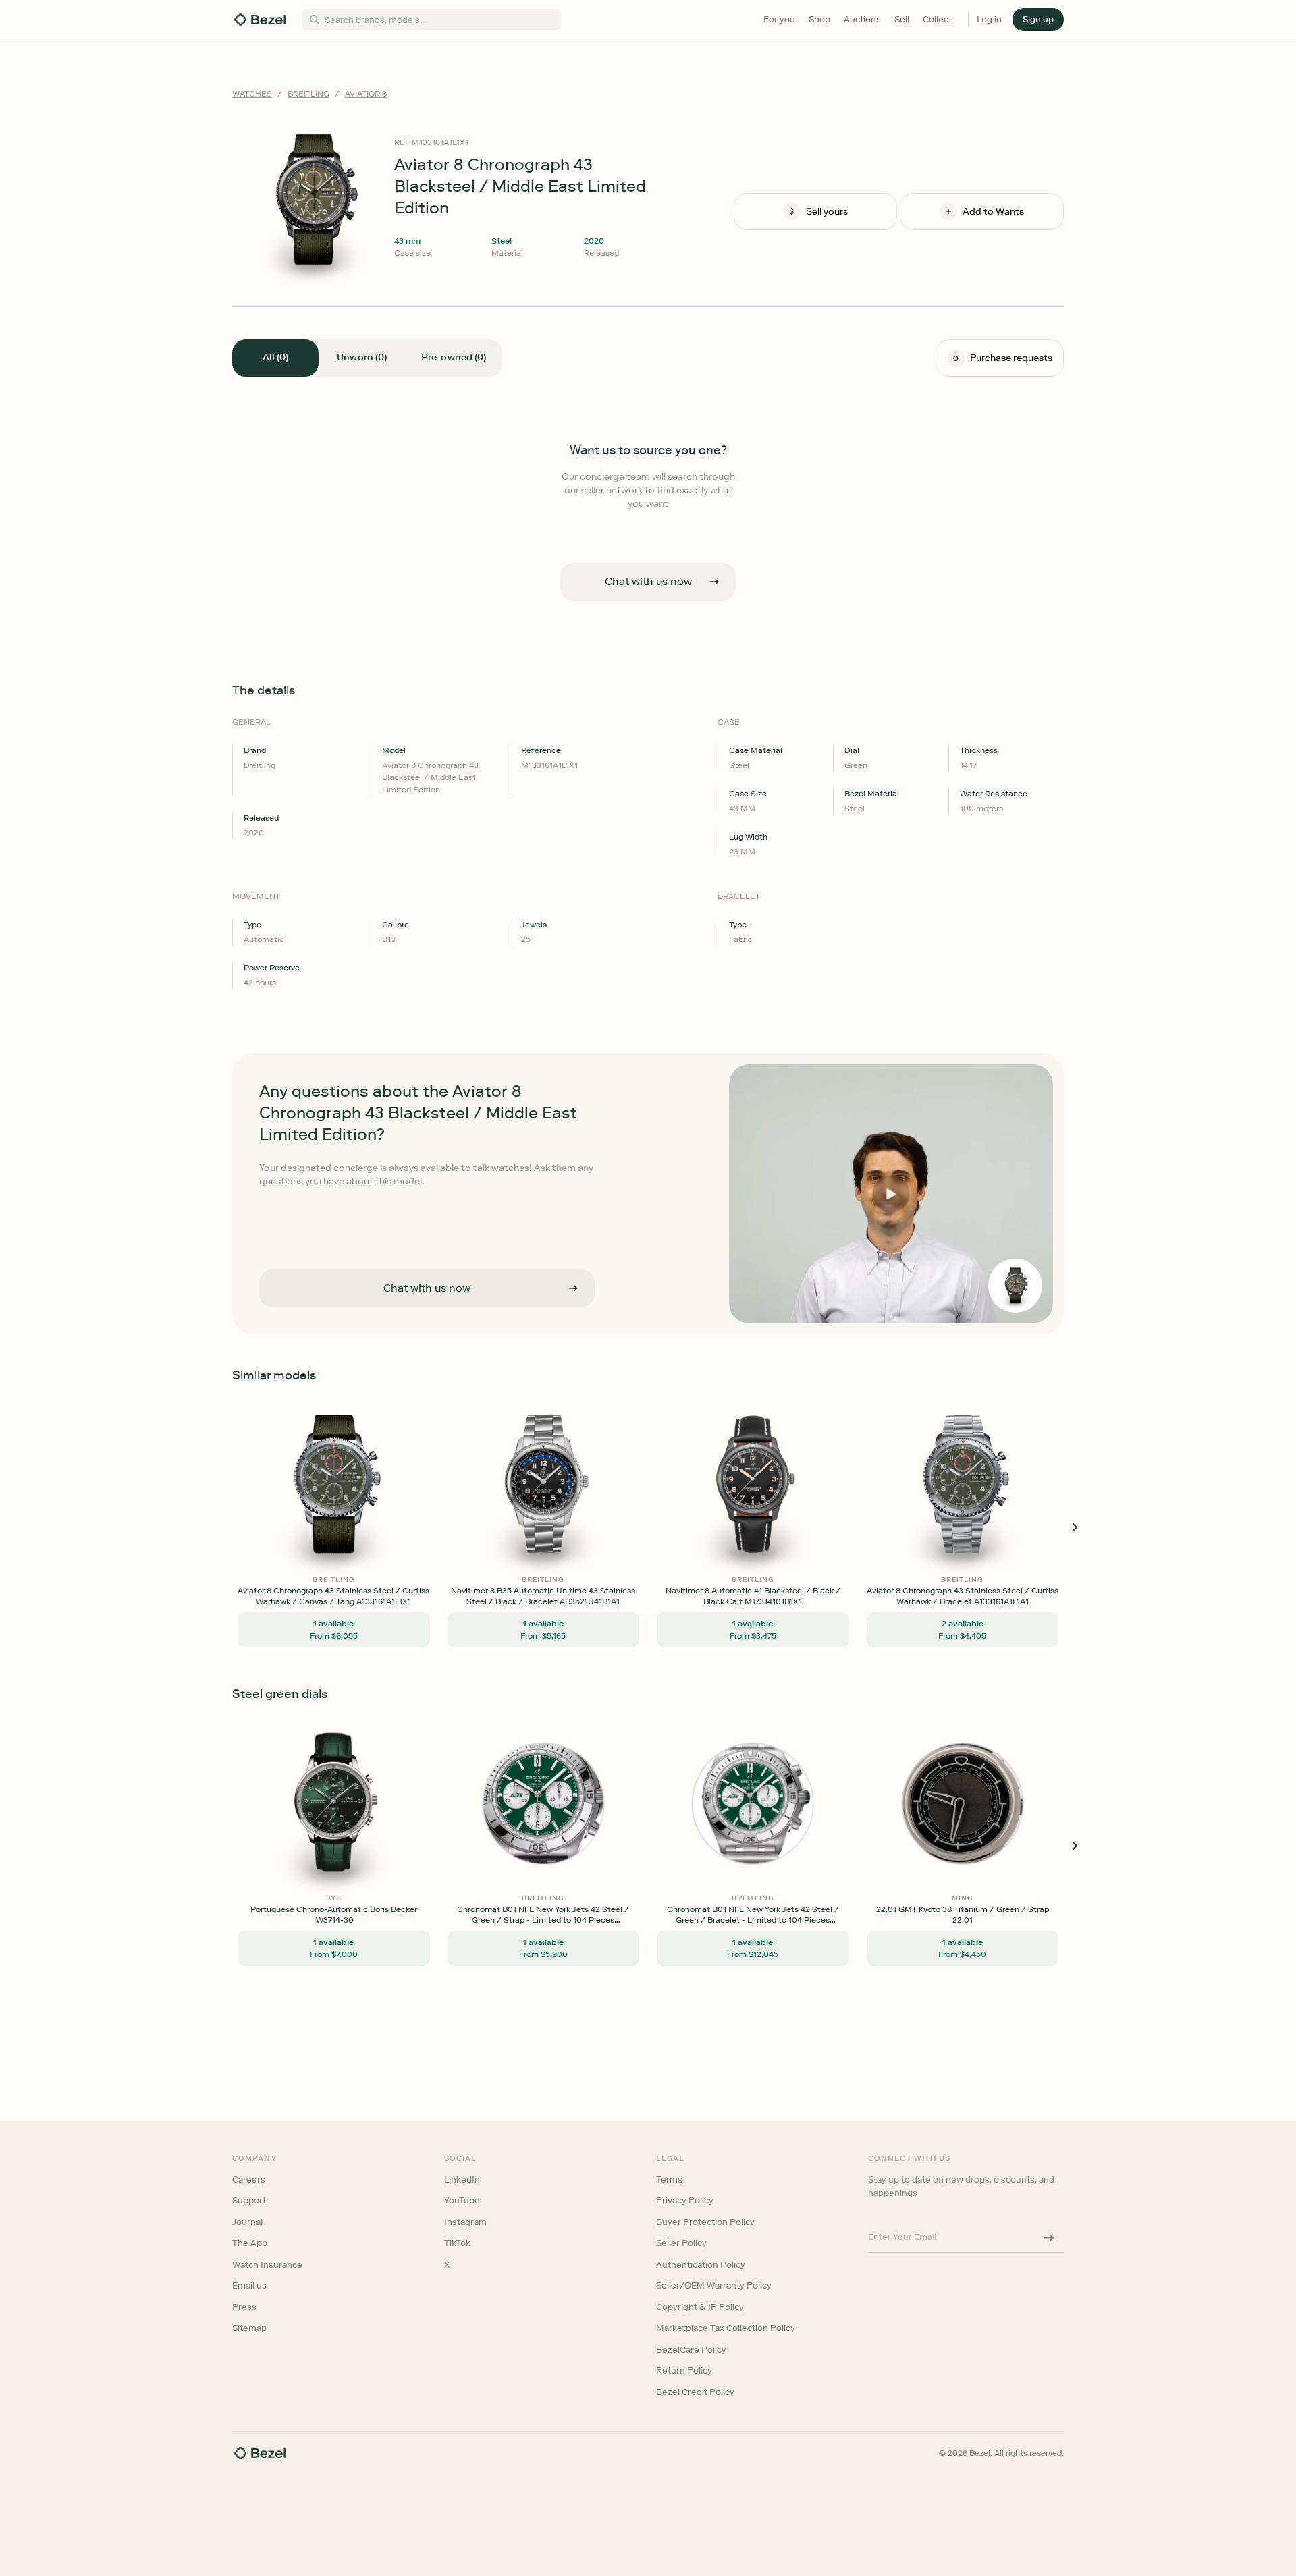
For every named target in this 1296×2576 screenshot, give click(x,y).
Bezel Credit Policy (695, 2392)
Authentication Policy (701, 2265)
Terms (669, 2180)
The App (250, 2243)
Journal (247, 2222)
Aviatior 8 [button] (366, 94)
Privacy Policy (685, 2200)
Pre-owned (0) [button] (454, 357)
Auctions (862, 19)
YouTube (462, 2200)
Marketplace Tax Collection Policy (726, 2328)
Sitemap (249, 2328)
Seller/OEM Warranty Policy (714, 2285)
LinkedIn (462, 2180)
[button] (1038, 20)
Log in (989, 19)
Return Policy (684, 2371)
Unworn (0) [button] (362, 357)
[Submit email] (1049, 2237)
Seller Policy (681, 2243)
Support (249, 2200)
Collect (937, 19)
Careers (249, 2180)
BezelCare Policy (691, 2350)
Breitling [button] (308, 94)
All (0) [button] (275, 357)
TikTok (457, 2243)
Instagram (465, 2222)
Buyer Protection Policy (705, 2222)
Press (244, 2307)
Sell (902, 19)
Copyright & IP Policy (700, 2307)
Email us (249, 2285)
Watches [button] (252, 94)
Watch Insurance (267, 2265)
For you (779, 19)
